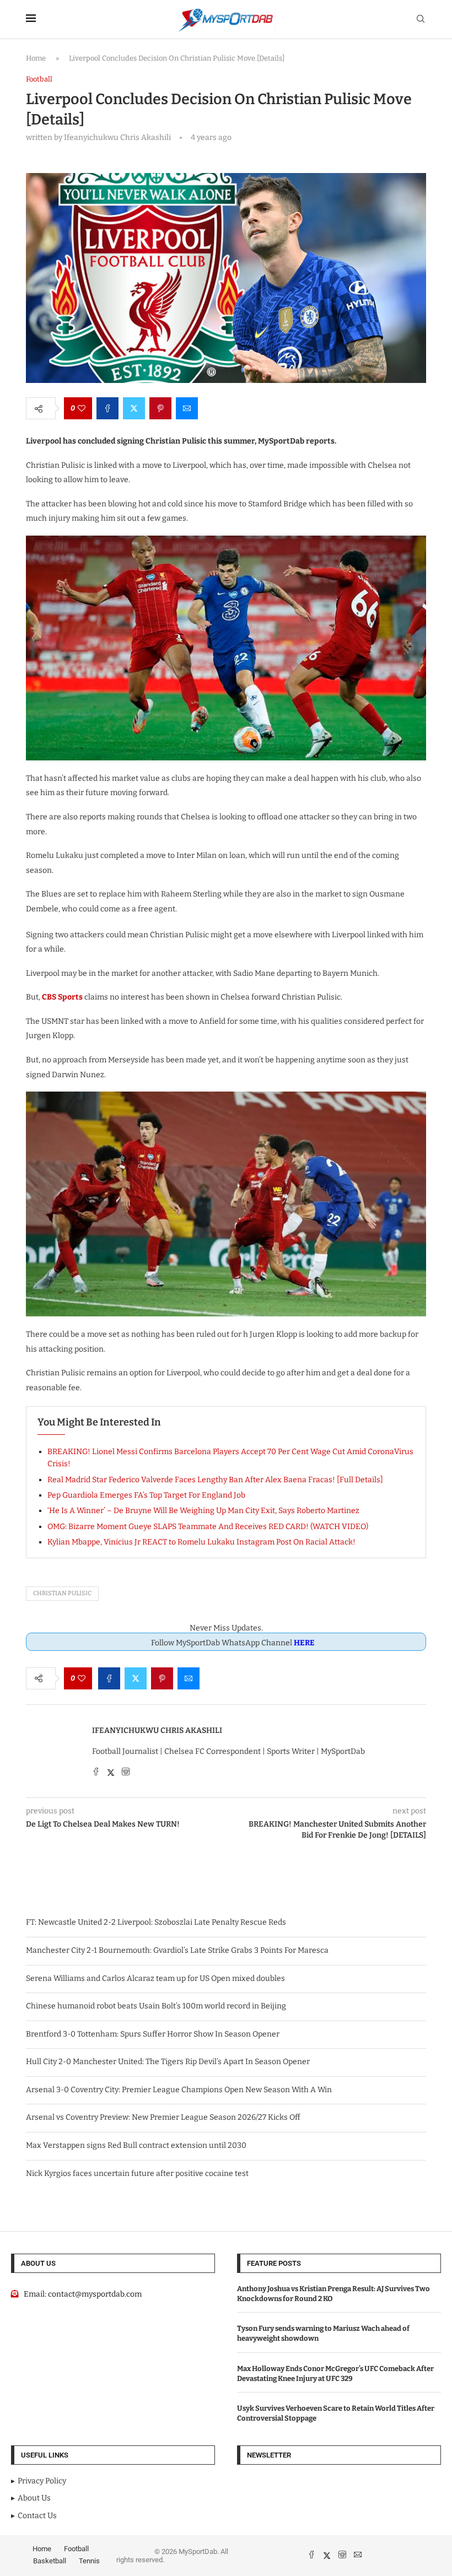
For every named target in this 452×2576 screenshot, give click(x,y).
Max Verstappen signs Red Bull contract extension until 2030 (136, 2145)
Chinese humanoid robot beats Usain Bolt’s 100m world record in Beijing (156, 2006)
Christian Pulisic (62, 1593)
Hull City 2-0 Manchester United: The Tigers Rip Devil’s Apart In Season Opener (168, 2062)
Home (36, 58)
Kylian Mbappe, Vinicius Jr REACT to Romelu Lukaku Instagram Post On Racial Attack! (201, 1542)
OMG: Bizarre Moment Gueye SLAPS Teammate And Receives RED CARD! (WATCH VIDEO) (208, 1527)
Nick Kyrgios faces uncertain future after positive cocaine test (137, 2173)
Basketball (50, 2561)
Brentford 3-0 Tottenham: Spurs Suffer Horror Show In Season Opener (153, 2034)
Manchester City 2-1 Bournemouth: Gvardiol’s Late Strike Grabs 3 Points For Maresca (177, 1950)
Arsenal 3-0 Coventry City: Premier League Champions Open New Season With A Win (179, 2090)
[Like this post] (82, 408)
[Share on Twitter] (134, 408)
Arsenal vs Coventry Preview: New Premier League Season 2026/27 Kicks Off (163, 2117)
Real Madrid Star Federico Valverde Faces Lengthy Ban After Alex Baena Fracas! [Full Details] (215, 1480)
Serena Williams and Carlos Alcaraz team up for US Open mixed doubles (155, 1978)
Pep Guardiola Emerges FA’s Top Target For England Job (146, 1495)
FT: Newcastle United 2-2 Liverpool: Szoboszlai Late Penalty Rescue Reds (156, 1922)
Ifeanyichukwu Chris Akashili (157, 1730)
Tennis (89, 2561)
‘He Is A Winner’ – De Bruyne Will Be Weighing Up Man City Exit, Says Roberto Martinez (203, 1511)
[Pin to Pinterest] (160, 408)
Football (76, 2549)
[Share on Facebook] (107, 408)
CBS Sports (62, 997)
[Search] (421, 20)
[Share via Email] (187, 408)
